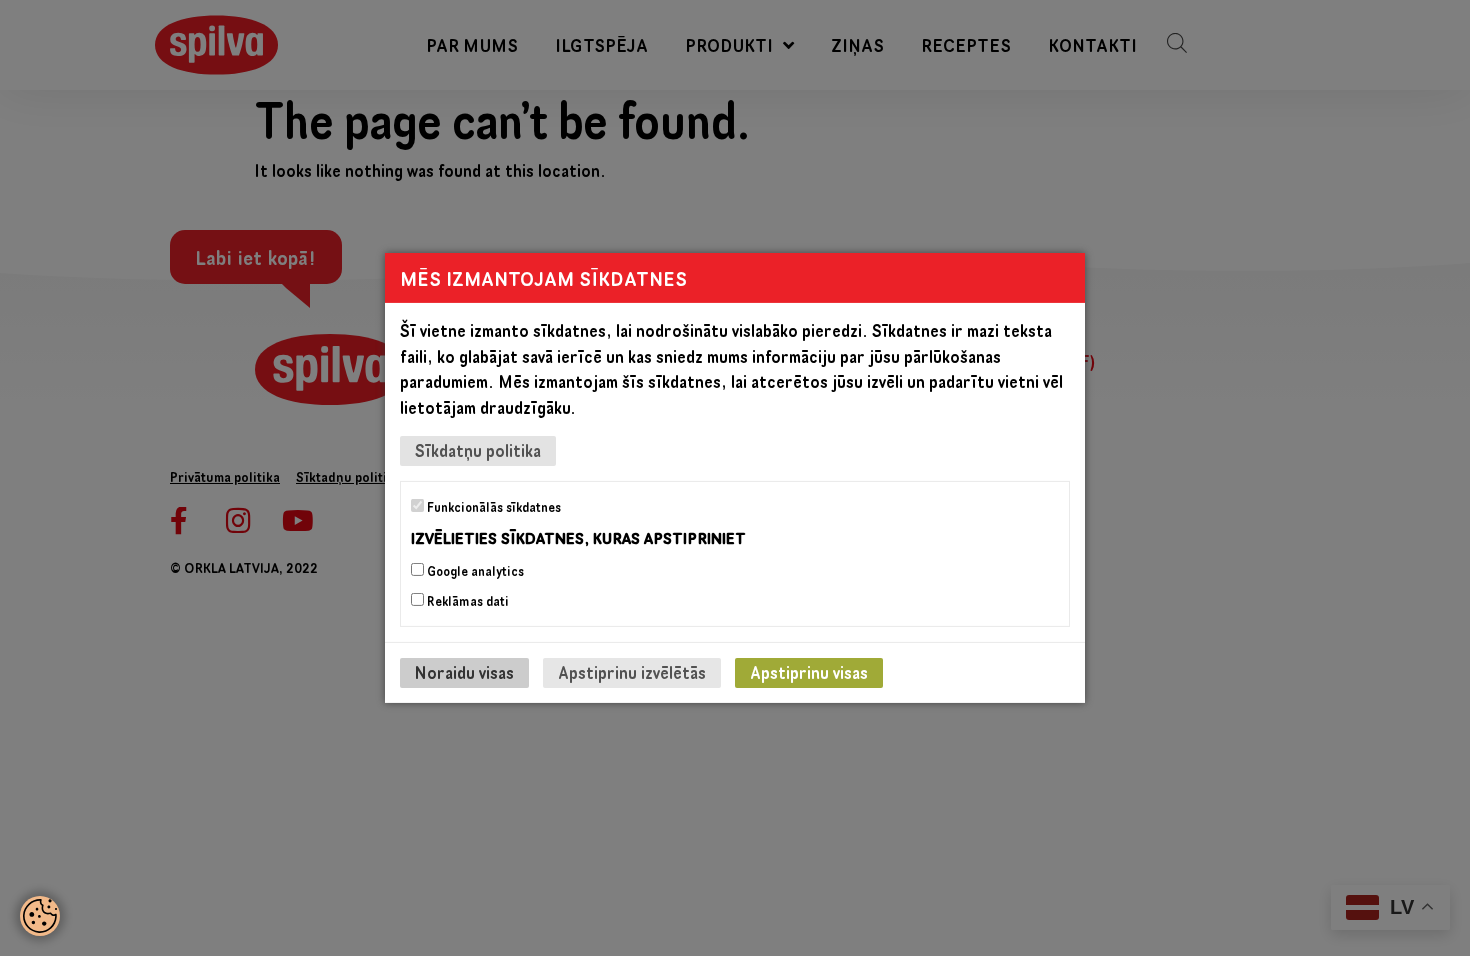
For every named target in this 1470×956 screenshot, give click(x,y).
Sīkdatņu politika (478, 450)
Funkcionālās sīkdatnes (492, 507)
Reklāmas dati (466, 601)
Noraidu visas (464, 672)
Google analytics (474, 571)
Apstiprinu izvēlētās (632, 672)
